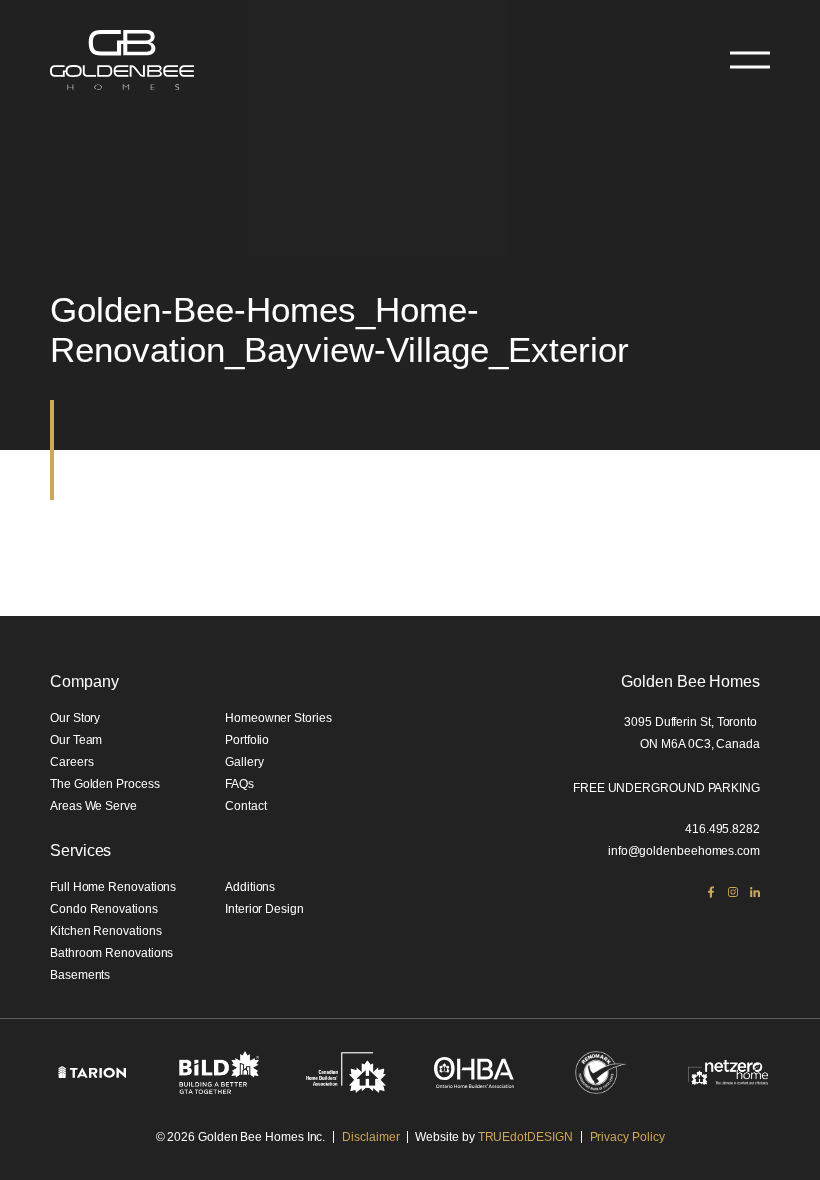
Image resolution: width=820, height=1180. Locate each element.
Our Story (75, 718)
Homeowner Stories (278, 718)
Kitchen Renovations (105, 931)
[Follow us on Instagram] (733, 892)
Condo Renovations (104, 909)
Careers (71, 762)
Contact (245, 806)
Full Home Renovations (113, 887)
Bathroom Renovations (111, 953)
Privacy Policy (627, 1137)
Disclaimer (370, 1137)
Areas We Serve (93, 806)
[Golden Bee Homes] (122, 60)
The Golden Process (105, 784)
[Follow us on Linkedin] (755, 892)
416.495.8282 (722, 829)
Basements (80, 975)
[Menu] (750, 60)
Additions (250, 887)
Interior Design (264, 909)
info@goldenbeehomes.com (684, 851)
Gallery (244, 762)
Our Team (76, 740)
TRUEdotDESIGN (525, 1137)
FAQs (239, 784)
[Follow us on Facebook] (711, 892)
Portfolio (247, 740)
